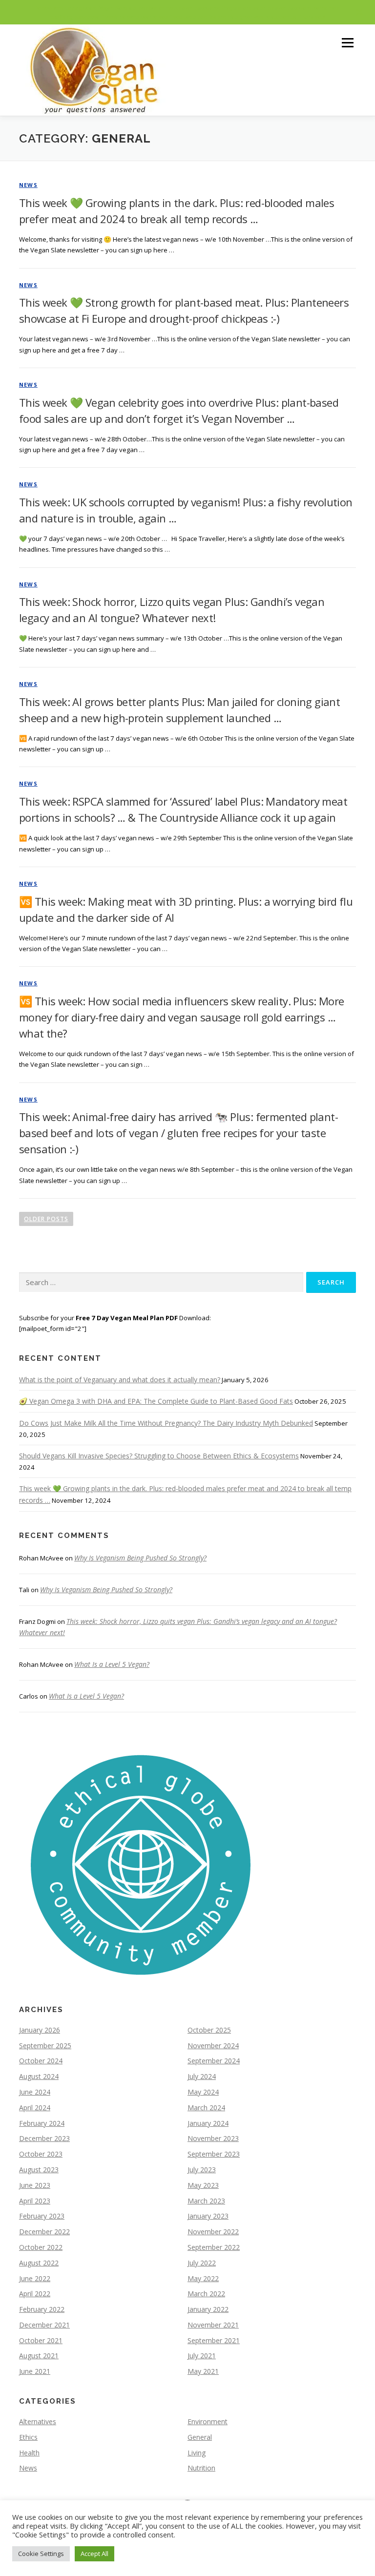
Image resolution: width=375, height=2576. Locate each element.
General (200, 2437)
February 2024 (42, 2123)
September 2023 (214, 2154)
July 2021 (202, 2356)
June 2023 (35, 2185)
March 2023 (206, 2201)
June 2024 (35, 2092)
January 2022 (208, 2309)
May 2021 (203, 2371)
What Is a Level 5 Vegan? (112, 1664)
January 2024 (208, 2123)
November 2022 (213, 2232)
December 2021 (44, 2325)
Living (197, 2453)
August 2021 (39, 2356)
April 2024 (35, 2108)
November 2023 (213, 2138)
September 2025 (45, 2046)
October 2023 (41, 2154)
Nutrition (201, 2468)
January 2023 (208, 2216)
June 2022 (35, 2278)
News (28, 185)
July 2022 (202, 2263)
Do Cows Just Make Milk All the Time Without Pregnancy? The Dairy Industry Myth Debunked (166, 1423)
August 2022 (39, 2263)
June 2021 (35, 2371)
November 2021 (213, 2325)
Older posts (46, 1219)
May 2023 (203, 2185)
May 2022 (203, 2278)
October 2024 (41, 2061)
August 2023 (39, 2170)
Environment (208, 2421)
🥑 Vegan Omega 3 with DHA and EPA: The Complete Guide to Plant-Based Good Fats (156, 1401)
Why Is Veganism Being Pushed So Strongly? (140, 1558)
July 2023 (202, 2170)
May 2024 (203, 2092)
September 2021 (214, 2340)
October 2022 (41, 2247)
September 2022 (214, 2247)
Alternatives (38, 2421)
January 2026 (40, 2030)
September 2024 (214, 2061)
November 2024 (213, 2046)
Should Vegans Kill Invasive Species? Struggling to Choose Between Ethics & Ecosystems (159, 1456)
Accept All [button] (94, 2554)
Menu (347, 42)
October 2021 (41, 2340)
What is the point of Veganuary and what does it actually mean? (120, 1380)
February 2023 (42, 2216)
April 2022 (35, 2294)
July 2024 (202, 2076)
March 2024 (206, 2108)
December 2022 (44, 2232)
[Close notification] (359, 12)
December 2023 (44, 2138)
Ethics (28, 2437)
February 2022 (42, 2309)
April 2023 (35, 2201)
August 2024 (39, 2076)
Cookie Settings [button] (41, 2554)
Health (29, 2453)
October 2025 (209, 2030)
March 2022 (206, 2294)
